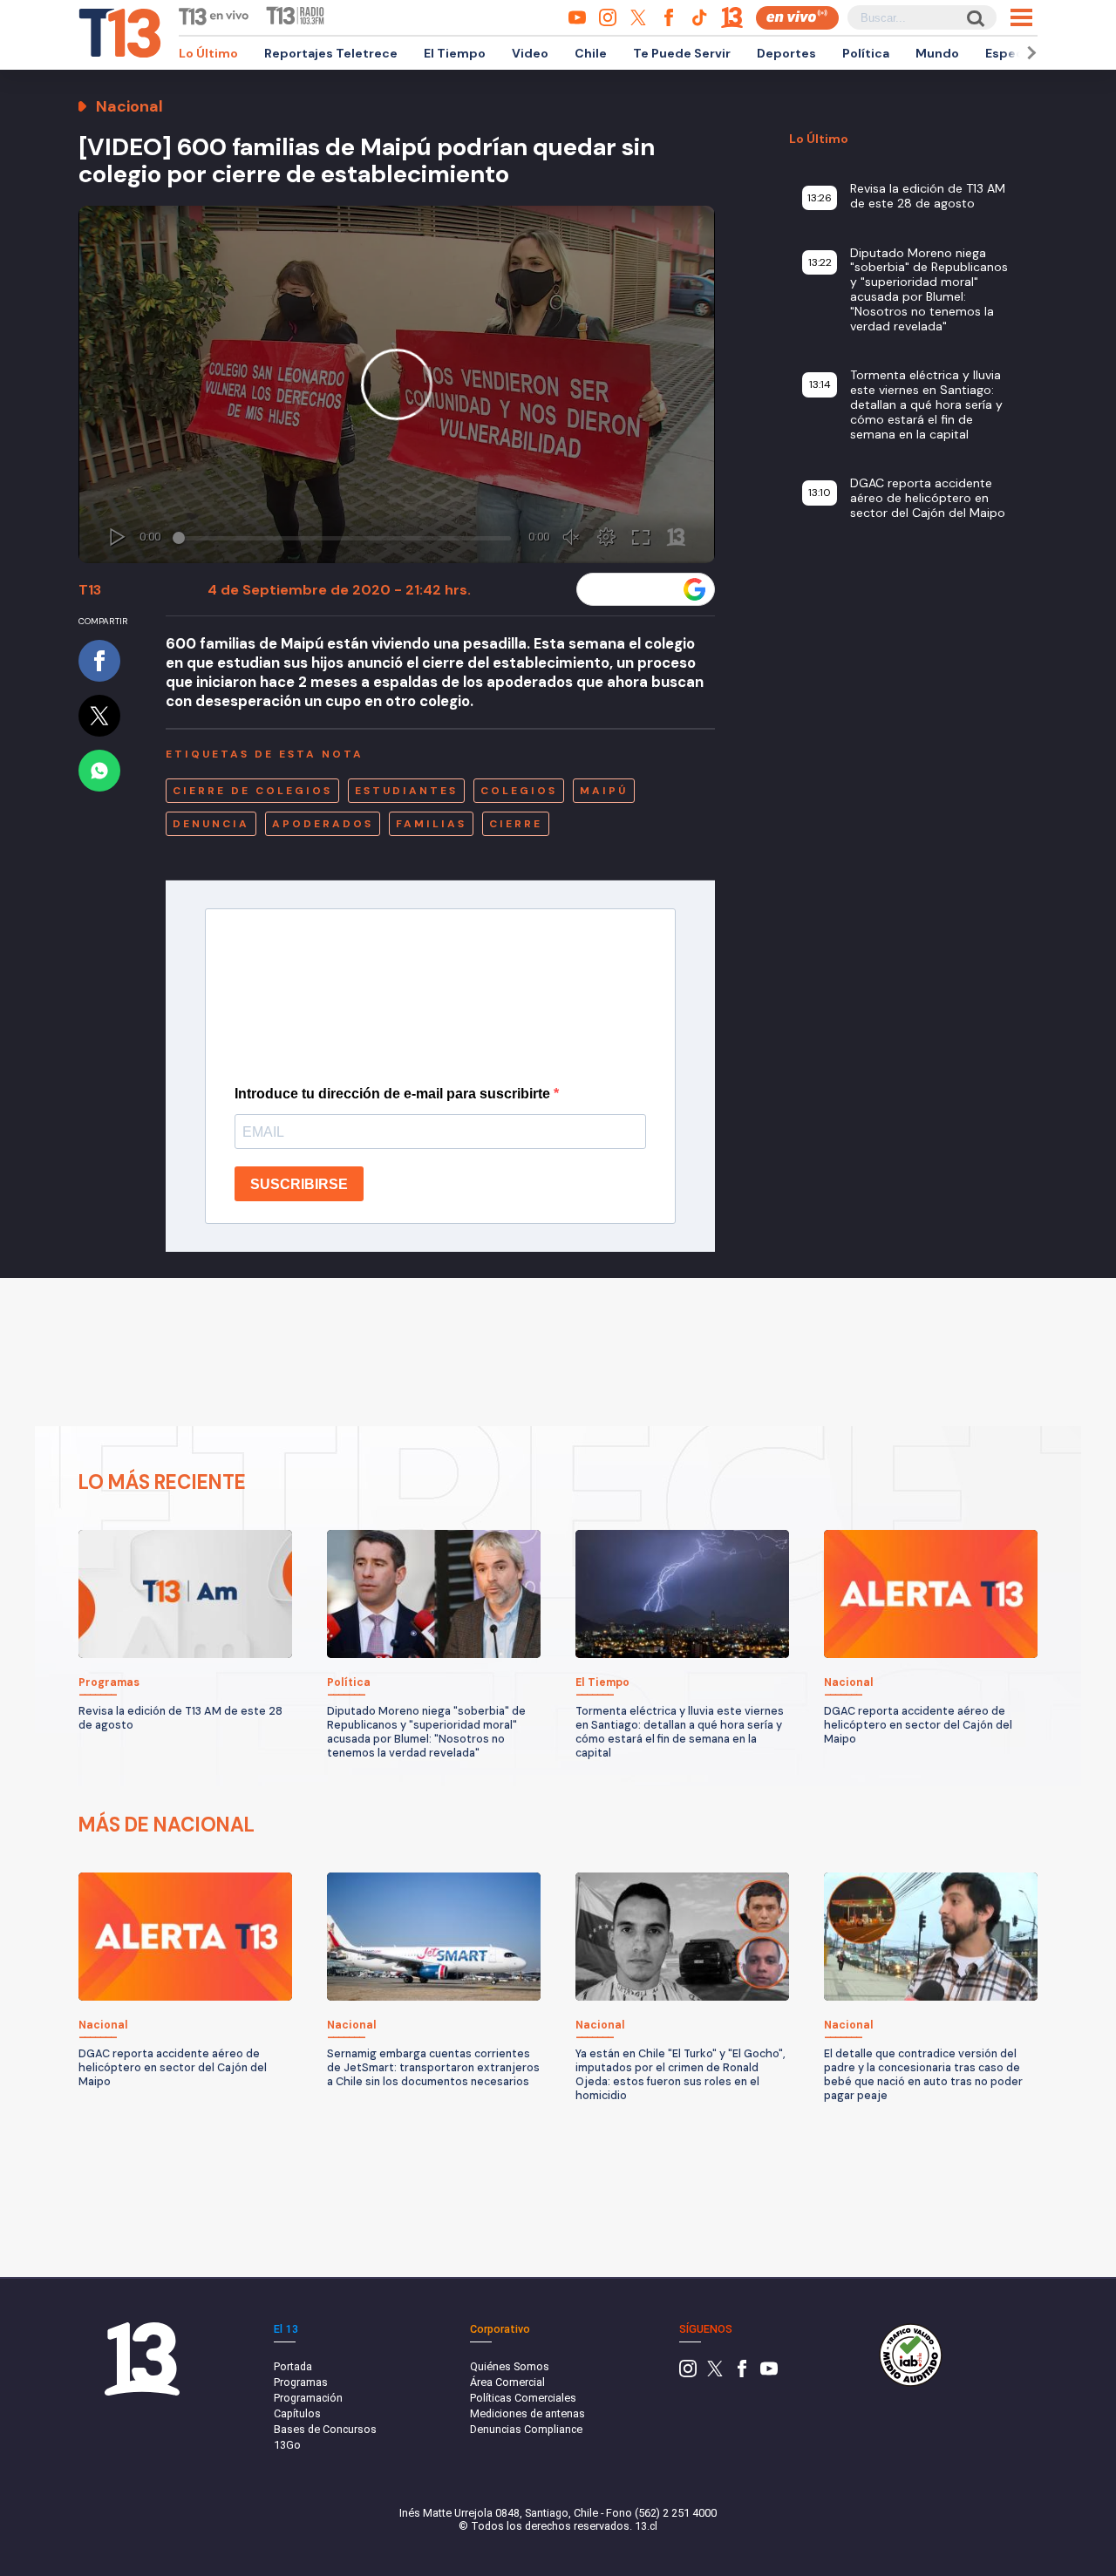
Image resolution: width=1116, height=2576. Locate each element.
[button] (1029, 53)
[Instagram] (688, 2373)
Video (530, 53)
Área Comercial (507, 2382)
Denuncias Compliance (526, 2429)
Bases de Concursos (325, 2429)
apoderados (323, 824)
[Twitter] (715, 2373)
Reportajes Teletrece (331, 53)
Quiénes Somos (510, 2366)
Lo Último (208, 53)
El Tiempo (455, 53)
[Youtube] (769, 2373)
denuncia (211, 824)
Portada (293, 2366)
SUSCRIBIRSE (299, 1184)
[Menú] (1021, 17)
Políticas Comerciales (523, 2398)
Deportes (786, 53)
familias (431, 824)
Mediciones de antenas (527, 2413)
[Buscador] (974, 18)
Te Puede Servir (682, 53)
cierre (516, 824)
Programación (308, 2398)
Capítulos (297, 2413)
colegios (519, 791)
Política (866, 53)
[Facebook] (742, 2373)
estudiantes (406, 791)
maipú (604, 791)
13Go (287, 2445)
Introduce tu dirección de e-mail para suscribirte (394, 1094)
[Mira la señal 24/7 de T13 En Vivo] (797, 18)
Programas (301, 2382)
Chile (591, 53)
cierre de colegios (252, 791)
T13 (90, 590)
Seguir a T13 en (633, 589)
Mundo (937, 53)
